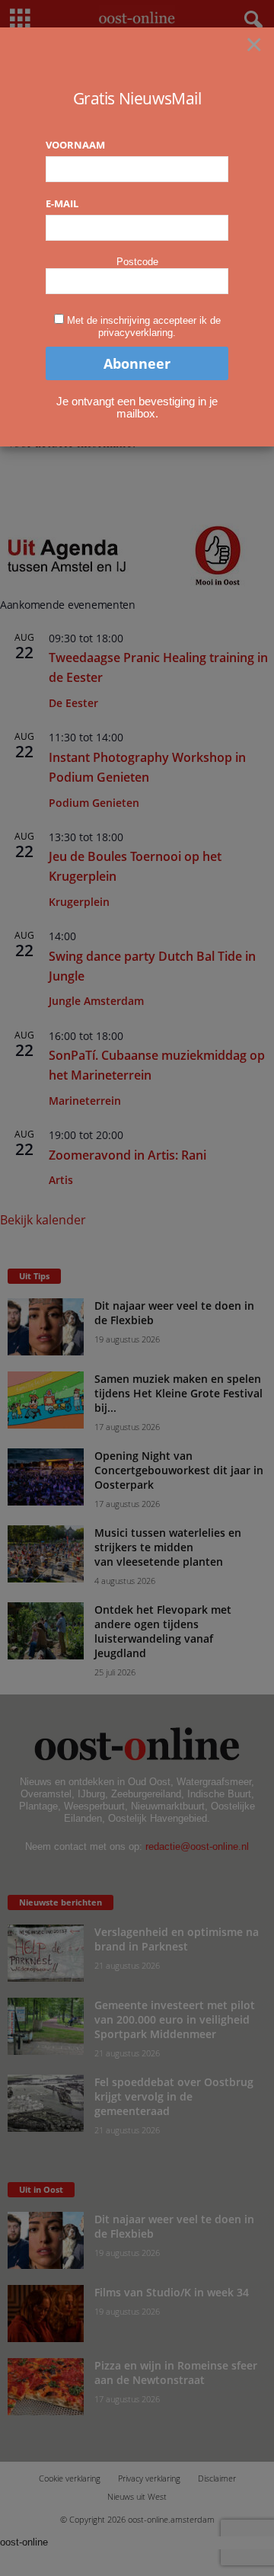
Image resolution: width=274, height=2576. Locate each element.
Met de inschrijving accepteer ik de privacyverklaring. (144, 326)
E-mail (62, 203)
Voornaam (75, 145)
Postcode (137, 262)
